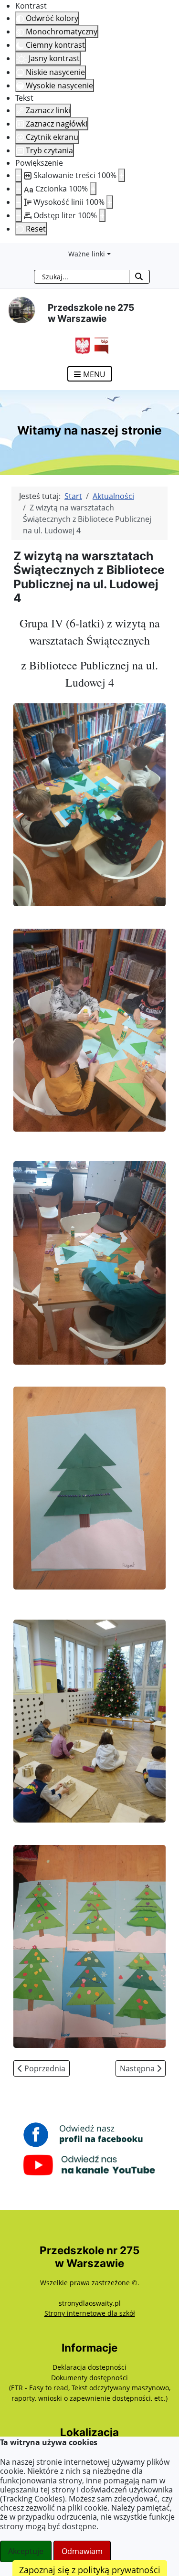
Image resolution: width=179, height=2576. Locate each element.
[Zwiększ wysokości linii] (110, 202)
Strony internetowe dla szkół (90, 2313)
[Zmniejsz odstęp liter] (19, 215)
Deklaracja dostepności (89, 2367)
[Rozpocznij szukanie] (139, 277)
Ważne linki (87, 254)
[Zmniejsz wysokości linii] (19, 202)
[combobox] (82, 277)
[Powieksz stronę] (122, 175)
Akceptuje (26, 2551)
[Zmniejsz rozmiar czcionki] (19, 189)
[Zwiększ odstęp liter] (102, 215)
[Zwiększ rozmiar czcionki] (93, 189)
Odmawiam (82, 2551)
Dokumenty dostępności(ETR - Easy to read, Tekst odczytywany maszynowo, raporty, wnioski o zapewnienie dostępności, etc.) (90, 2388)
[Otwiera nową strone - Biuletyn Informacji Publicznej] (99, 345)
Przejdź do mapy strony (7, 251)
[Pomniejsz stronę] (19, 175)
